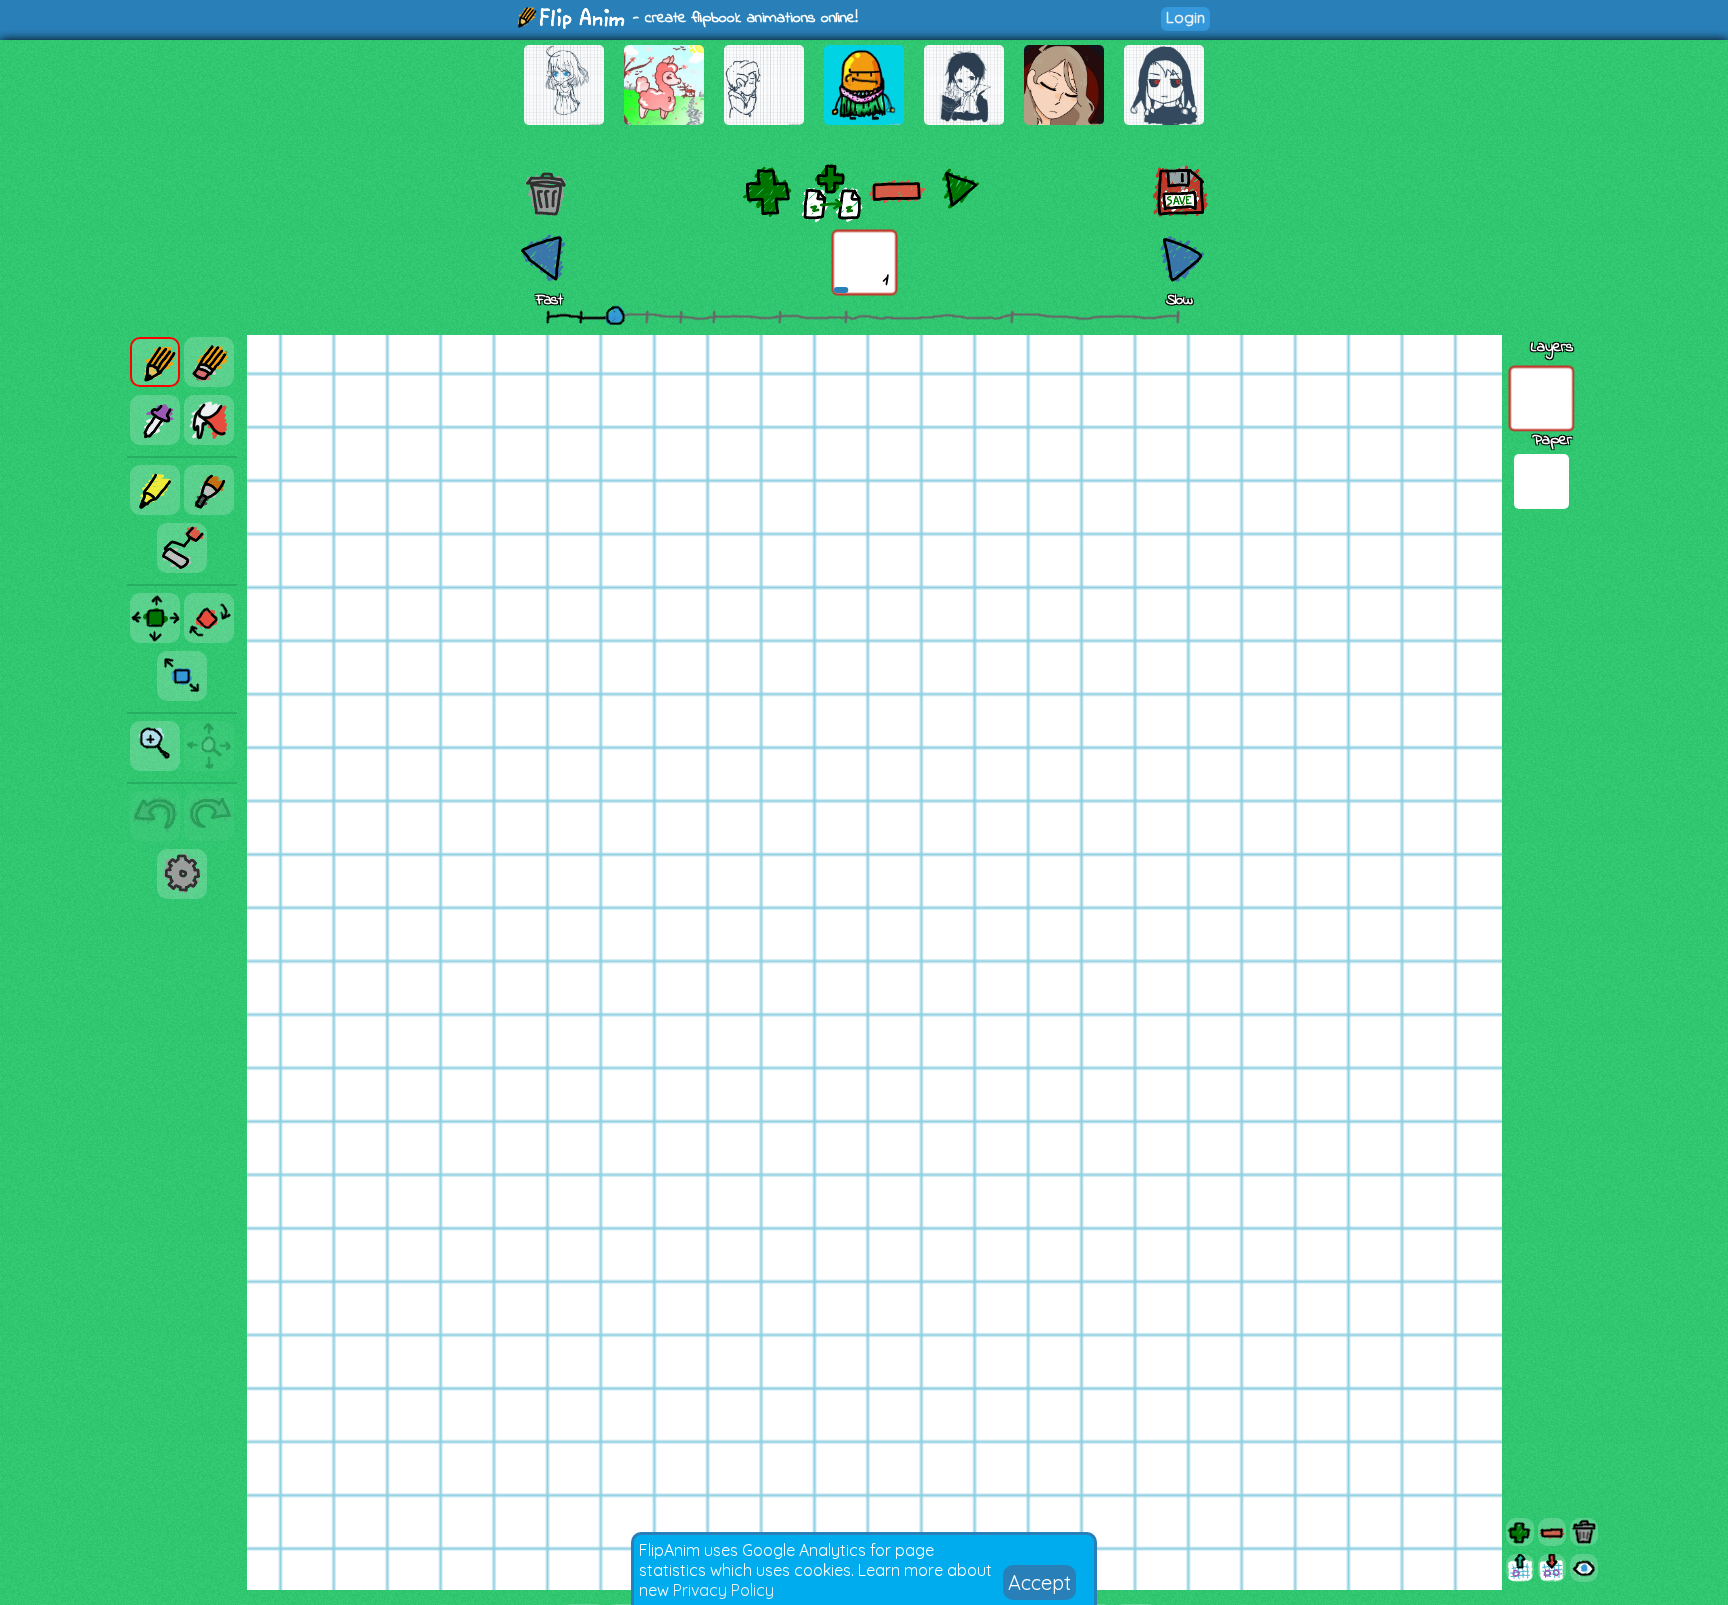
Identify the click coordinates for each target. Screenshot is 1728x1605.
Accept (1039, 1582)
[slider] (615, 315)
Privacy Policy (723, 1590)
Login (1185, 17)
